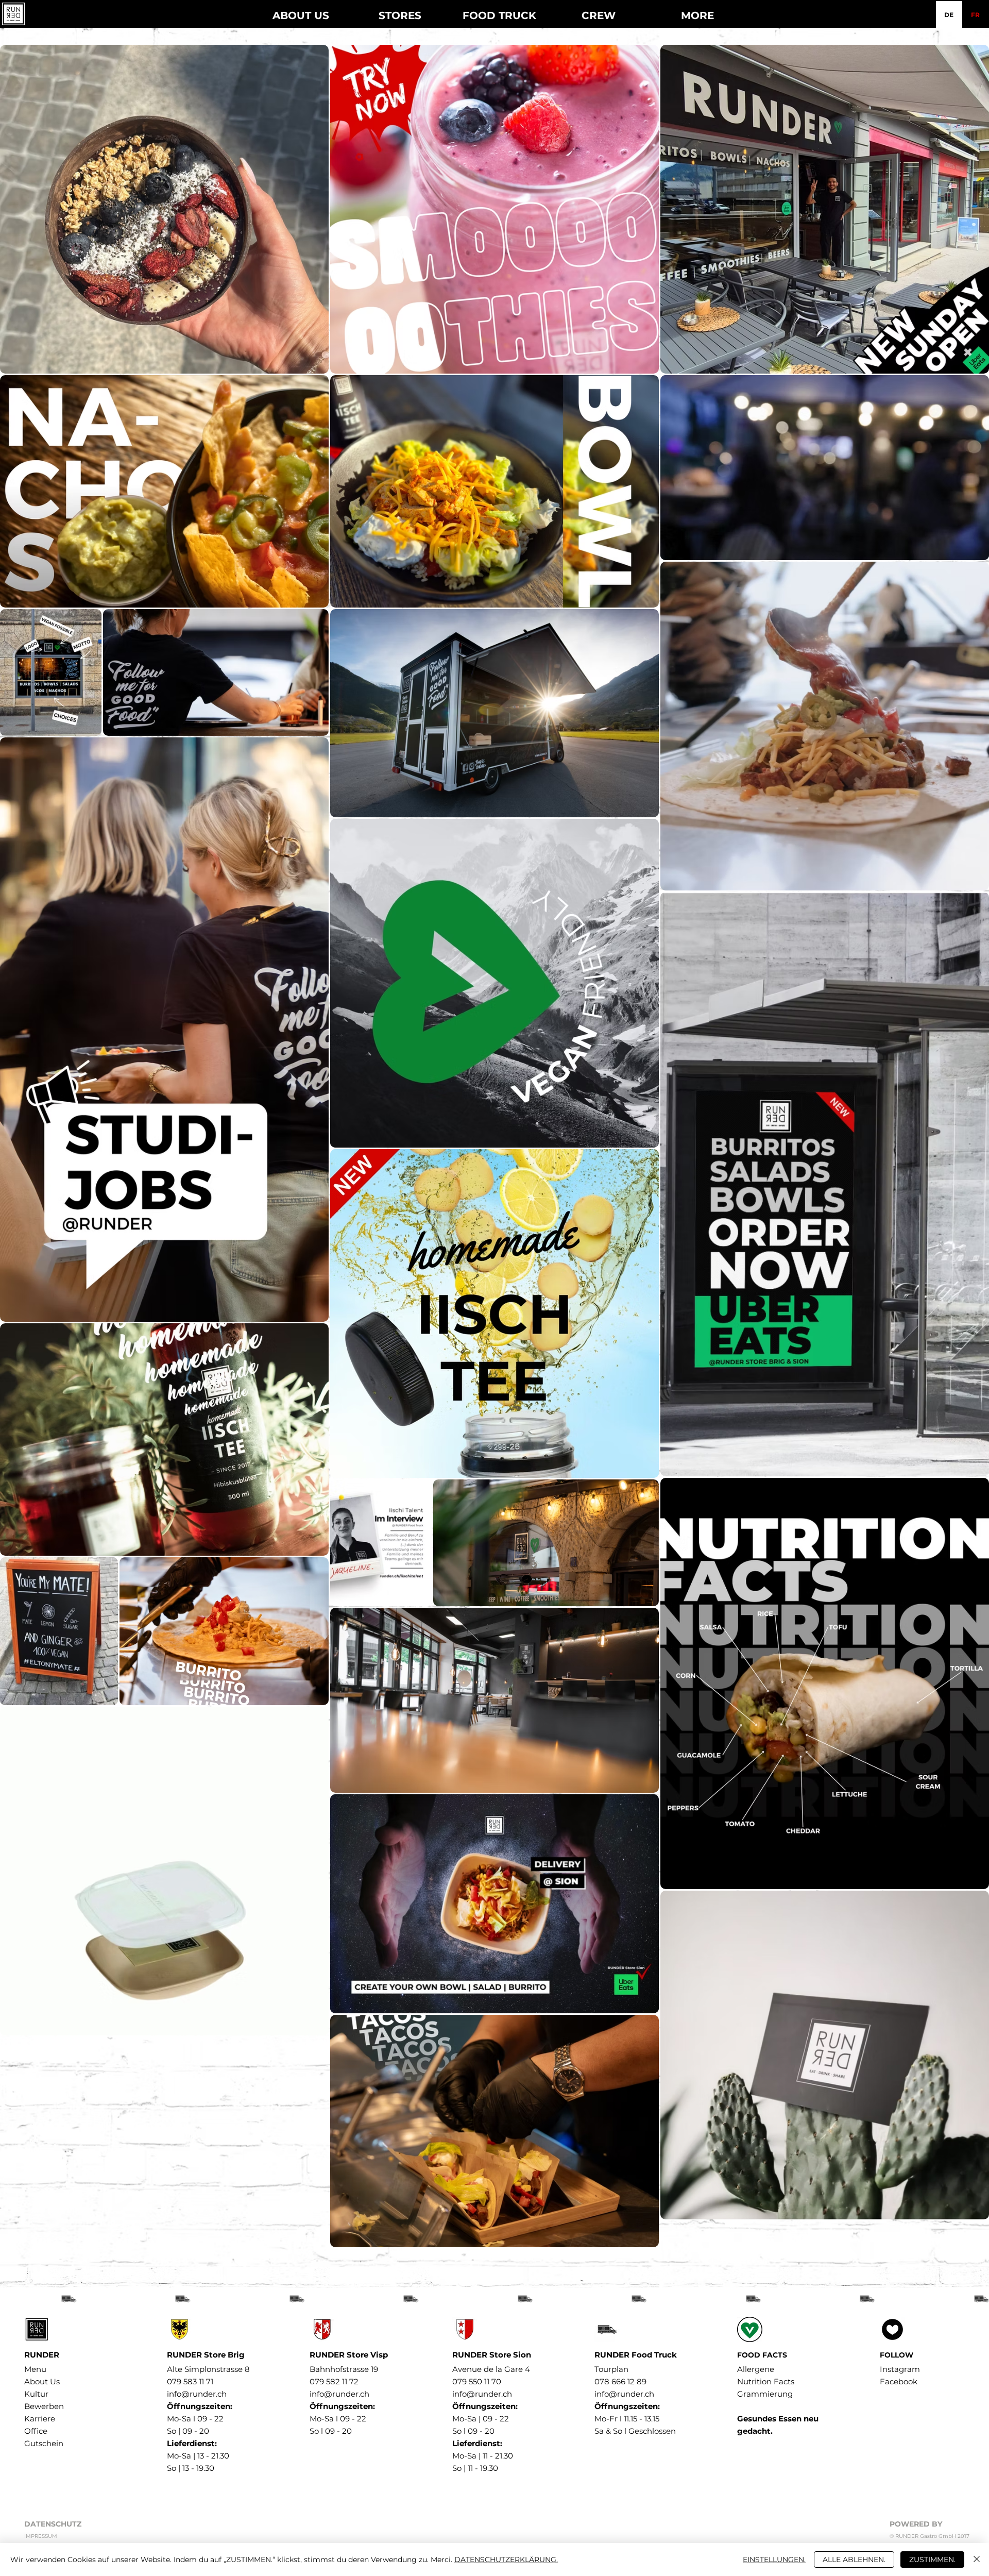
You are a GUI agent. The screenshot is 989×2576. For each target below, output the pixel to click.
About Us (42, 2381)
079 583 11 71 (190, 2381)
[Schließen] (977, 2560)
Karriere (40, 2419)
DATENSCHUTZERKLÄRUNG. (506, 2560)
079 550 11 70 (477, 2381)
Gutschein (44, 2443)
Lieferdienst (191, 2443)
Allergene (756, 2369)
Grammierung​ (765, 2394)
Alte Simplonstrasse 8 (208, 2369)
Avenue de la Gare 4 (491, 2369)
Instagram (900, 2369)
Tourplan (611, 2369)
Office (36, 2431)
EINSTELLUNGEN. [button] (774, 2560)
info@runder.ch (197, 2394)
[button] (400, 11)
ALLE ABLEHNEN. (854, 2560)
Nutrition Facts (766, 2381)
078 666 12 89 (620, 2381)
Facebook (899, 2381)
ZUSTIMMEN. (932, 2560)
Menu (35, 2369)
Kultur (36, 2394)
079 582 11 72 (334, 2381)
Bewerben (44, 2406)
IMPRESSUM (41, 2536)
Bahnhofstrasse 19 (344, 2369)
